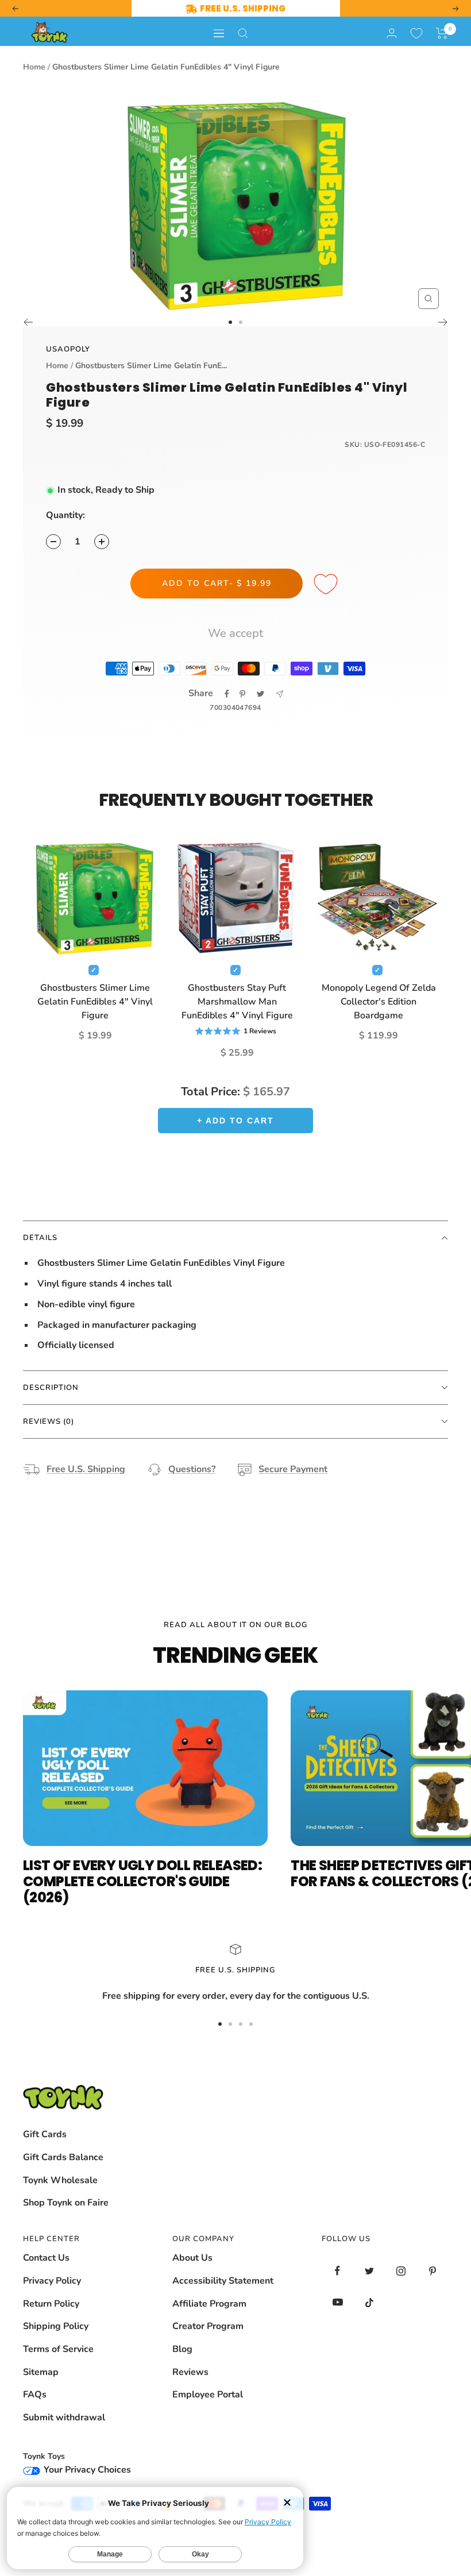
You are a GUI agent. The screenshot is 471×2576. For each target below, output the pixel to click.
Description (51, 1388)
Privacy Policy (52, 2281)
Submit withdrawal (64, 2417)
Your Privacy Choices (86, 2470)
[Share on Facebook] (227, 694)
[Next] (443, 322)
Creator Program (208, 2326)
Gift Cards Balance (63, 2157)
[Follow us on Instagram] (401, 2271)
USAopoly (68, 349)
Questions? (192, 1469)
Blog (182, 2349)
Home (34, 67)
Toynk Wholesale (60, 2180)
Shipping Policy (56, 2326)
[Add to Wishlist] (327, 585)
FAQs (35, 2395)
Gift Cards (45, 2134)
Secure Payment (293, 1469)
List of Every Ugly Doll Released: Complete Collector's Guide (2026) (142, 1881)
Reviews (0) (49, 1422)
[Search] (243, 33)
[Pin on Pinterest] (242, 694)
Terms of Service (58, 2349)
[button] (442, 33)
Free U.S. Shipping (86, 1469)
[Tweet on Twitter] (260, 694)
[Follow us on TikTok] (369, 2302)
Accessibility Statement (223, 2281)
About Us (192, 2258)
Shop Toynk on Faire (66, 2203)
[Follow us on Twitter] (369, 2271)
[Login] (392, 33)
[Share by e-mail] (279, 694)
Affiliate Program (209, 2304)
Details (40, 1238)
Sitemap (41, 2372)
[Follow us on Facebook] (337, 2271)
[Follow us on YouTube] (337, 2302)
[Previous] (28, 322)
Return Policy (51, 2304)
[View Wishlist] (416, 33)
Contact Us (46, 2258)
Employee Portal (208, 2395)
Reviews (190, 2372)
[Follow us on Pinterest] (432, 2271)
